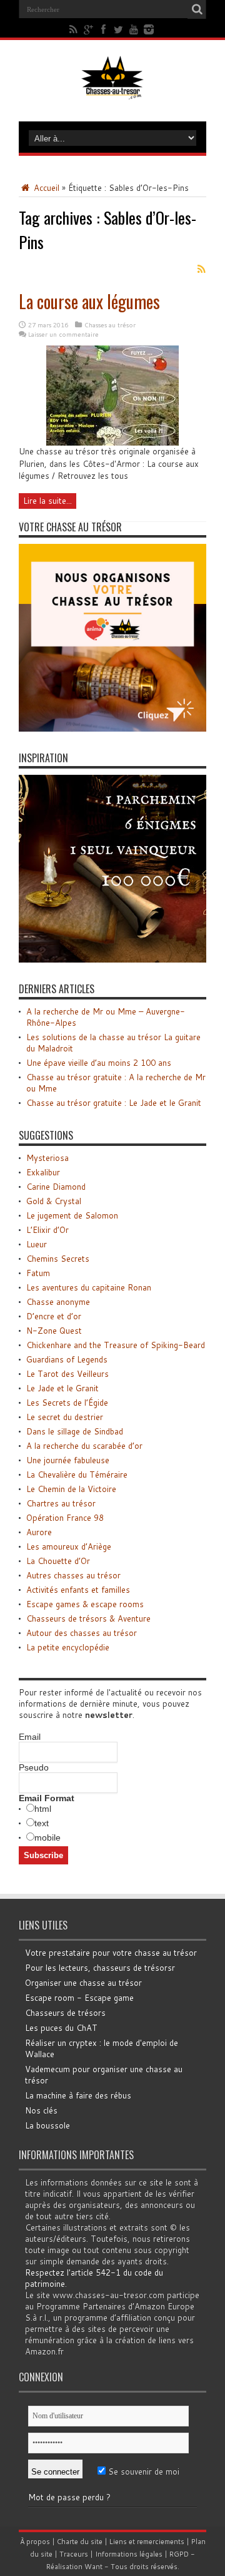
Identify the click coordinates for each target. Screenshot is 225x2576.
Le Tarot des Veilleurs (67, 1374)
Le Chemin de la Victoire (71, 1489)
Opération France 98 (65, 1518)
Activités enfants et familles (78, 1590)
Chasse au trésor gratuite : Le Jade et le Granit (114, 1103)
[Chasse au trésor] (112, 90)
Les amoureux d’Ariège (69, 1546)
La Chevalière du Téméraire (77, 1475)
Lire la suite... (47, 501)
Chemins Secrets (58, 1259)
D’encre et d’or (54, 1316)
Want (93, 2567)
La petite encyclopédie (68, 1647)
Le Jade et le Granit (62, 1388)
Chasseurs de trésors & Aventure (88, 1618)
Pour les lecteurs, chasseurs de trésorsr (100, 1968)
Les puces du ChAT (61, 2028)
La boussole (47, 2125)
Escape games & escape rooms (85, 1604)
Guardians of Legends (67, 1359)
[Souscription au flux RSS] (201, 269)
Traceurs (74, 2554)
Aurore (39, 1532)
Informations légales (129, 2554)
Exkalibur (43, 1172)
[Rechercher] (197, 9)
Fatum (38, 1273)
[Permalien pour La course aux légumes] (112, 442)
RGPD (179, 2554)
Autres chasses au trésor (73, 1575)
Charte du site (80, 2542)
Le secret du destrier (65, 1417)
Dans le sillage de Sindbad (75, 1431)
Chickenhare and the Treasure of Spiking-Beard (116, 1345)
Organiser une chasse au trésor (83, 1983)
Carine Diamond (56, 1187)
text (42, 1823)
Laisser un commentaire (63, 334)
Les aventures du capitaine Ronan (89, 1287)
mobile (47, 1837)
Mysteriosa (47, 1158)
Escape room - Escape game (79, 1998)
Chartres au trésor (61, 1503)
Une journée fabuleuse (68, 1460)
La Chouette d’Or (58, 1561)
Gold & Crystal (54, 1201)
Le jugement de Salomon (72, 1215)
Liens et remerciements (147, 2542)
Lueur (37, 1244)
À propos (35, 2542)
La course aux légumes (89, 301)
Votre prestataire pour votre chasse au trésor (111, 1953)
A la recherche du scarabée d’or (84, 1446)
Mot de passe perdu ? (69, 2497)
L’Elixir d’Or (47, 1230)
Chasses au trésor (110, 325)
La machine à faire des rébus (78, 2095)
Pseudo (34, 1767)
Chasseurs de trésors (65, 2013)
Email (30, 1737)
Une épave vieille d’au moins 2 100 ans (99, 1063)
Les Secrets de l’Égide (67, 1403)
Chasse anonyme (58, 1302)
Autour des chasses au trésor (82, 1633)
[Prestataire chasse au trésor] (112, 728)
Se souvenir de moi (142, 2471)
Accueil (45, 188)
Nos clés (41, 2110)
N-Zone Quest (54, 1331)
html (43, 1809)
